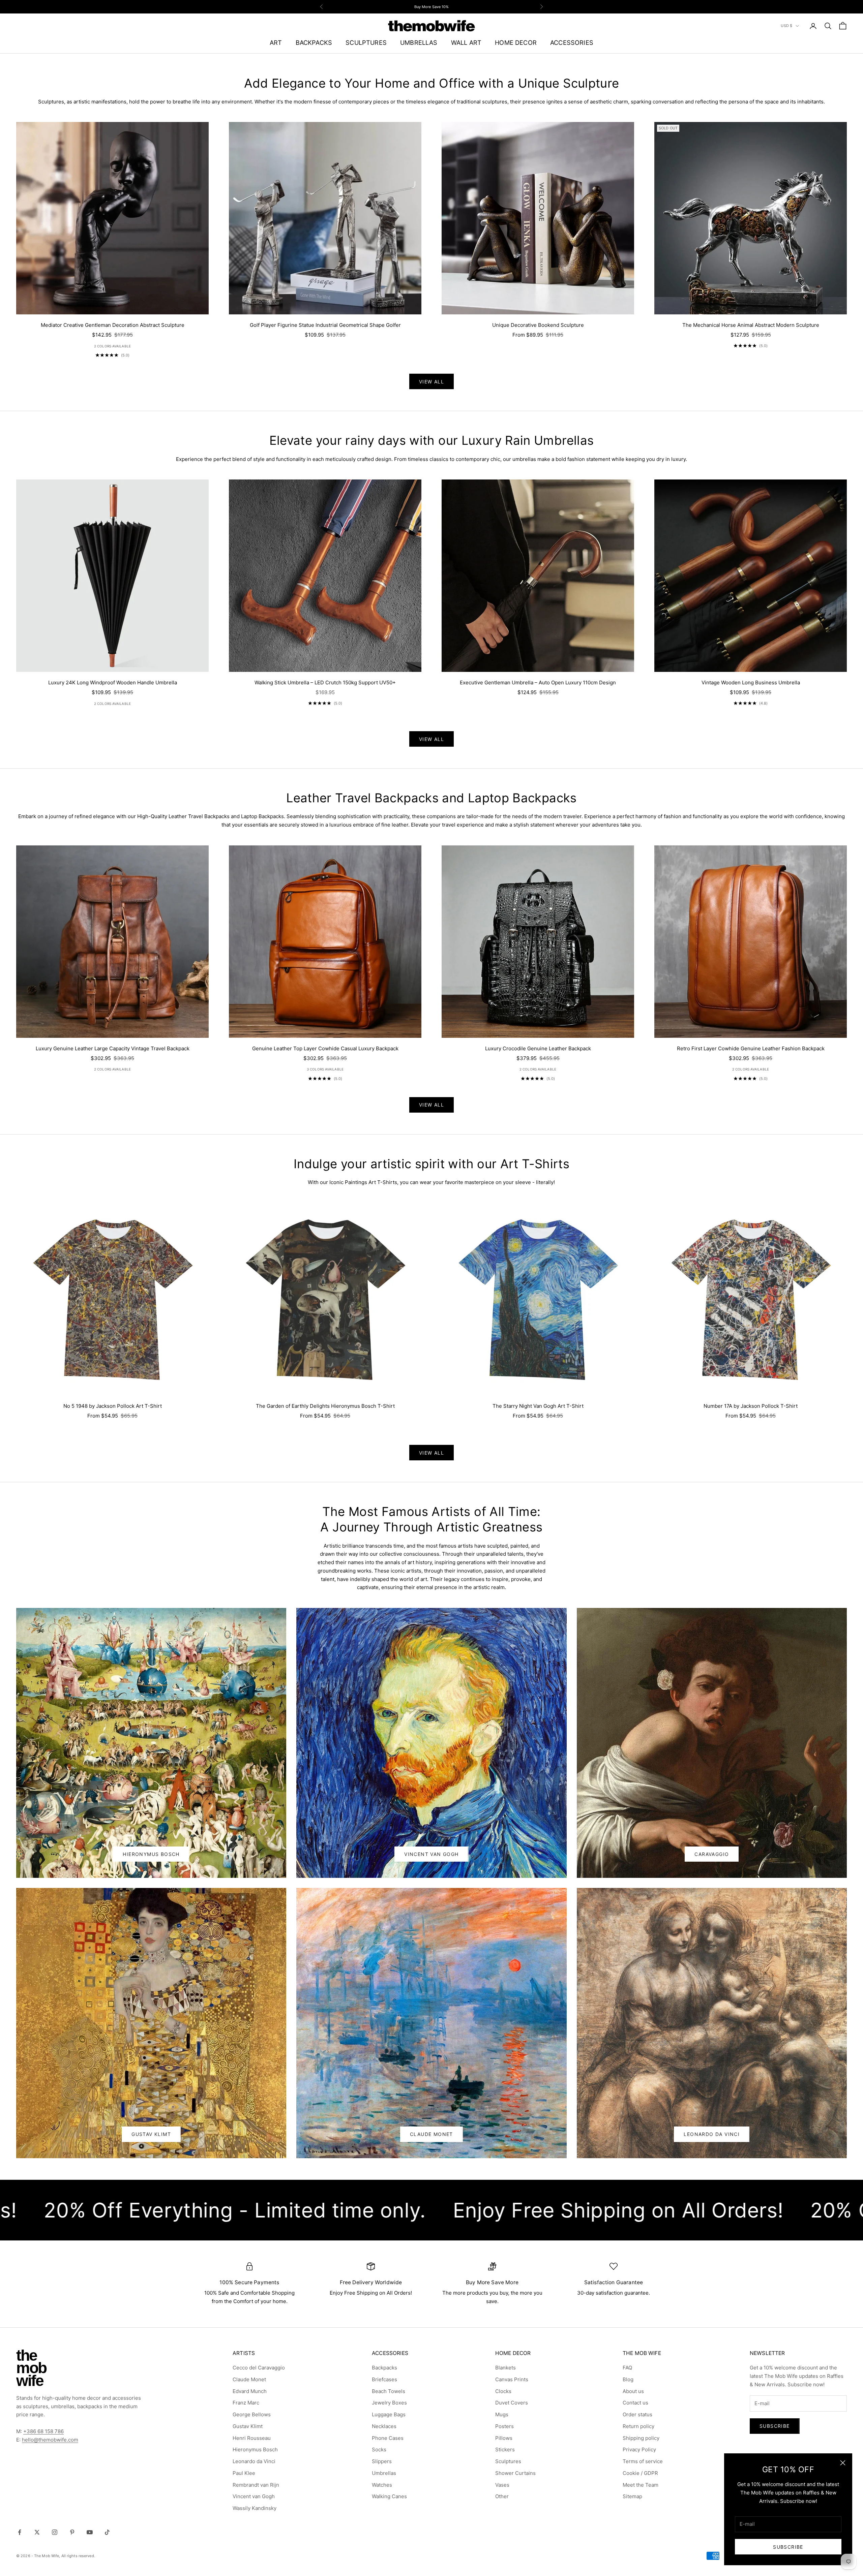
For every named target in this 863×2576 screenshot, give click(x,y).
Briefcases (384, 2379)
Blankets (505, 2368)
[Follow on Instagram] (55, 2532)
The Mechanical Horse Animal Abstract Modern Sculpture (751, 325)
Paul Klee (244, 2473)
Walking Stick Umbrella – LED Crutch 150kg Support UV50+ (325, 682)
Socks (379, 2449)
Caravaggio (712, 1854)
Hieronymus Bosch (151, 1854)
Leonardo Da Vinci (712, 2134)
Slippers (382, 2461)
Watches (382, 2485)
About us (633, 2391)
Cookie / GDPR (640, 2473)
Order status (637, 2414)
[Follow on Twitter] (37, 2532)
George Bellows (252, 2414)
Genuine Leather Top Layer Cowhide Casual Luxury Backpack (325, 1048)
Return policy (638, 2426)
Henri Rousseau (252, 2438)
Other (502, 2496)
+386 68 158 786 (43, 2431)
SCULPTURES (366, 42)
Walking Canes (389, 2496)
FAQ (627, 2368)
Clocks (503, 2391)
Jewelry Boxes (389, 2403)
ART (276, 42)
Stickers (505, 2449)
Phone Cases (388, 2438)
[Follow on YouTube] (90, 2532)
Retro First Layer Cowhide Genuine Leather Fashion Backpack (751, 1048)
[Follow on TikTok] (107, 2532)
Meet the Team (641, 2485)
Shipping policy (641, 2438)
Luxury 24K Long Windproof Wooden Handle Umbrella (113, 682)
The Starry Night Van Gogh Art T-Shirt (538, 1406)
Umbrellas (384, 2473)
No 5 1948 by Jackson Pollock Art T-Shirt (113, 1406)
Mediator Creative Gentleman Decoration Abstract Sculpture (113, 325)
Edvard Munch (250, 2391)
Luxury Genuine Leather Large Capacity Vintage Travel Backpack (113, 1048)
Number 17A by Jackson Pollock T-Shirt (751, 1406)
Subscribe (788, 2547)
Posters (504, 2426)
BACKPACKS (314, 42)
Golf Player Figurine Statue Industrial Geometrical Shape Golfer (325, 325)
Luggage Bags (389, 2414)
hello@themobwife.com (50, 2440)
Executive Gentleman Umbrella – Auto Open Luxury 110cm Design (538, 682)
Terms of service (643, 2461)
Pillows (504, 2438)
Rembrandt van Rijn (256, 2485)
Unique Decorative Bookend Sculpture (538, 325)
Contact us (635, 2403)
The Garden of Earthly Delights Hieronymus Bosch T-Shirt (325, 1406)
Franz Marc (246, 2403)
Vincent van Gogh (254, 2496)
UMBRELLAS (419, 42)
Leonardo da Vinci (254, 2461)
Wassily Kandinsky (255, 2508)
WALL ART (466, 42)
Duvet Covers (512, 2403)
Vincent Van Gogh (431, 1854)
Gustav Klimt (151, 2134)
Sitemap (632, 2496)
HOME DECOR (516, 42)
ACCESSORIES (572, 42)
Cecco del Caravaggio (259, 2368)
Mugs (502, 2414)
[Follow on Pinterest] (72, 2532)
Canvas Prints (512, 2379)
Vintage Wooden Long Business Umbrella (751, 682)
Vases (502, 2485)
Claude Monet (431, 2134)
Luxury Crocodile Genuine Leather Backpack (538, 1048)
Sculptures (508, 2461)
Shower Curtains (515, 2473)
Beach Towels (389, 2391)
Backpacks (384, 2368)
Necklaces (384, 2426)
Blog (628, 2379)
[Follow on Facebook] (20, 2532)
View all (431, 382)
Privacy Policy (639, 2449)
